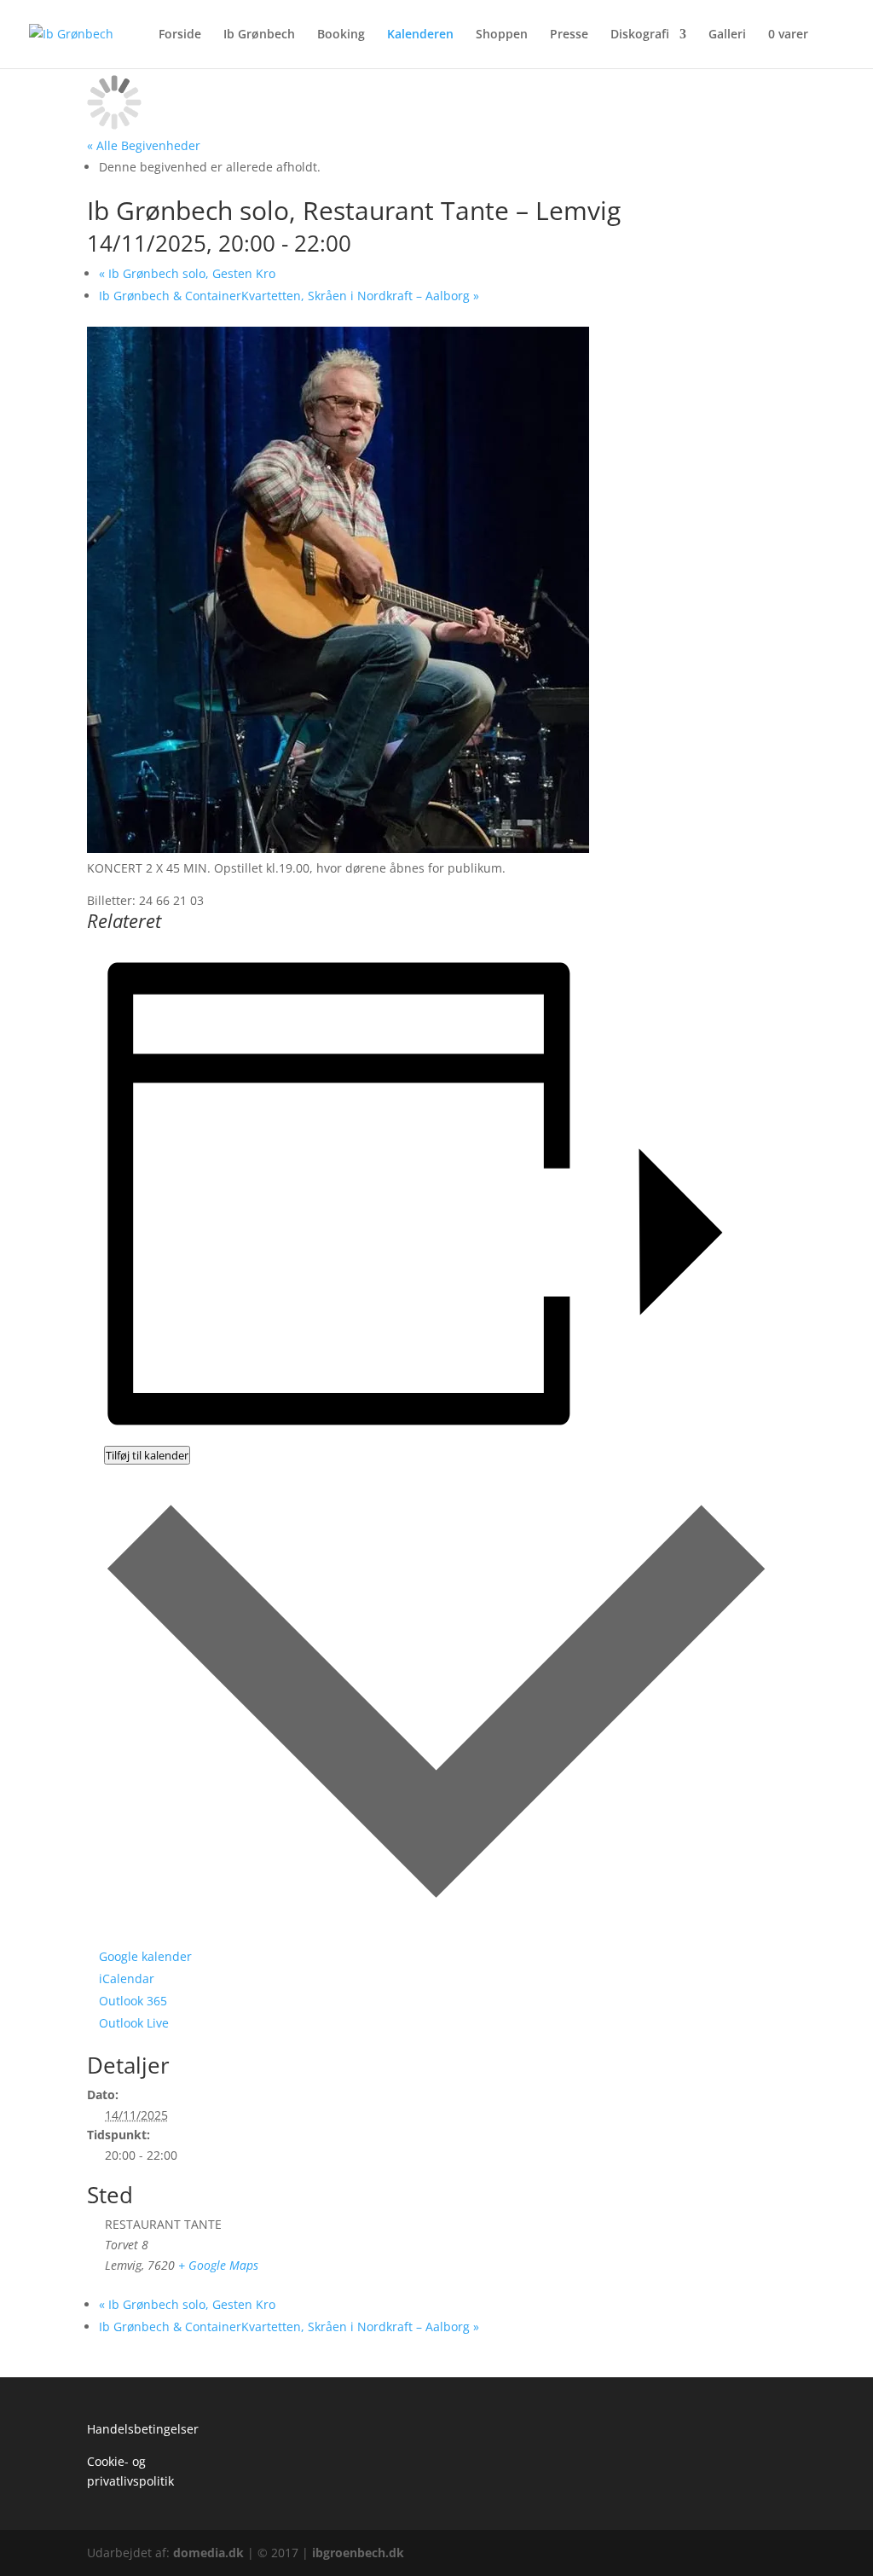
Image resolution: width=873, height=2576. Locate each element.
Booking (341, 35)
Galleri (727, 35)
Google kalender (145, 1956)
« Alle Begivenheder (144, 145)
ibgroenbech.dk (358, 2553)
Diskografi (640, 35)
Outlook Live (134, 2023)
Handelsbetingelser (143, 2429)
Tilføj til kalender (147, 1455)
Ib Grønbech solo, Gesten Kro (187, 273)
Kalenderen (420, 35)
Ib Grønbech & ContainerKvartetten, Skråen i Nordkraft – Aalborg (289, 296)
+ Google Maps (218, 2265)
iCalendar (127, 1978)
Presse (569, 35)
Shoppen (502, 35)
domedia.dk (208, 2553)
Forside (180, 35)
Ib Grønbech (259, 35)
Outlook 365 (133, 2001)
